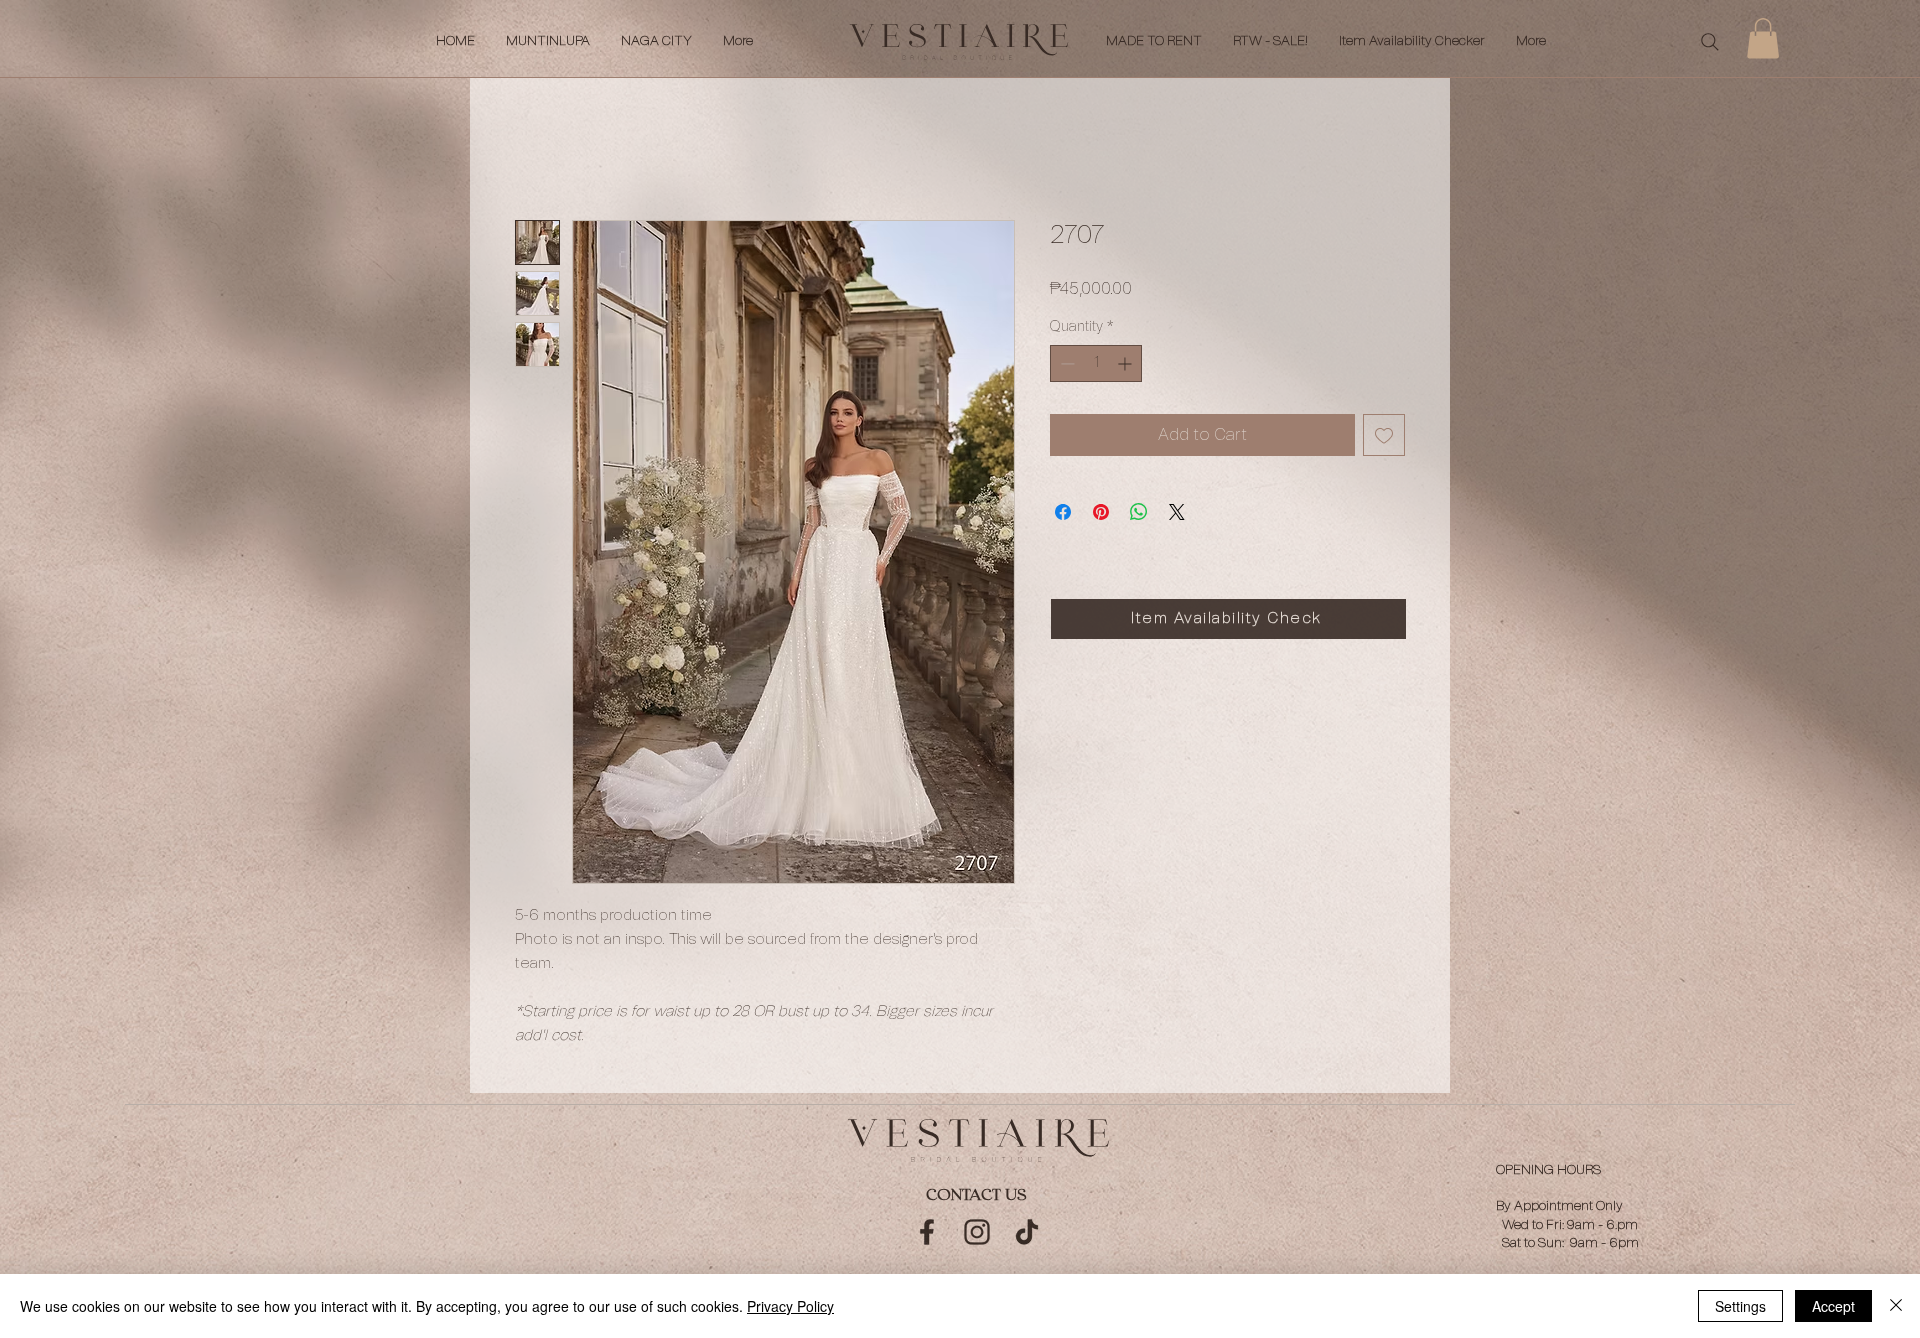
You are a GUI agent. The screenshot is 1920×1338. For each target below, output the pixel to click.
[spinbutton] (1096, 363)
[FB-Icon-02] (927, 1232)
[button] (1763, 38)
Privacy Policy (790, 1306)
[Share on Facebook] (1063, 512)
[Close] (1896, 1306)
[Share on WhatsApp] (1139, 512)
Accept (1833, 1306)
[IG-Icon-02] (977, 1232)
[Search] (1710, 42)
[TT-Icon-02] (1027, 1232)
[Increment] (1126, 363)
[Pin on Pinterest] (1101, 512)
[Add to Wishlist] (1384, 435)
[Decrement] (1065, 363)
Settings (1740, 1306)
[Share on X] (1177, 512)
